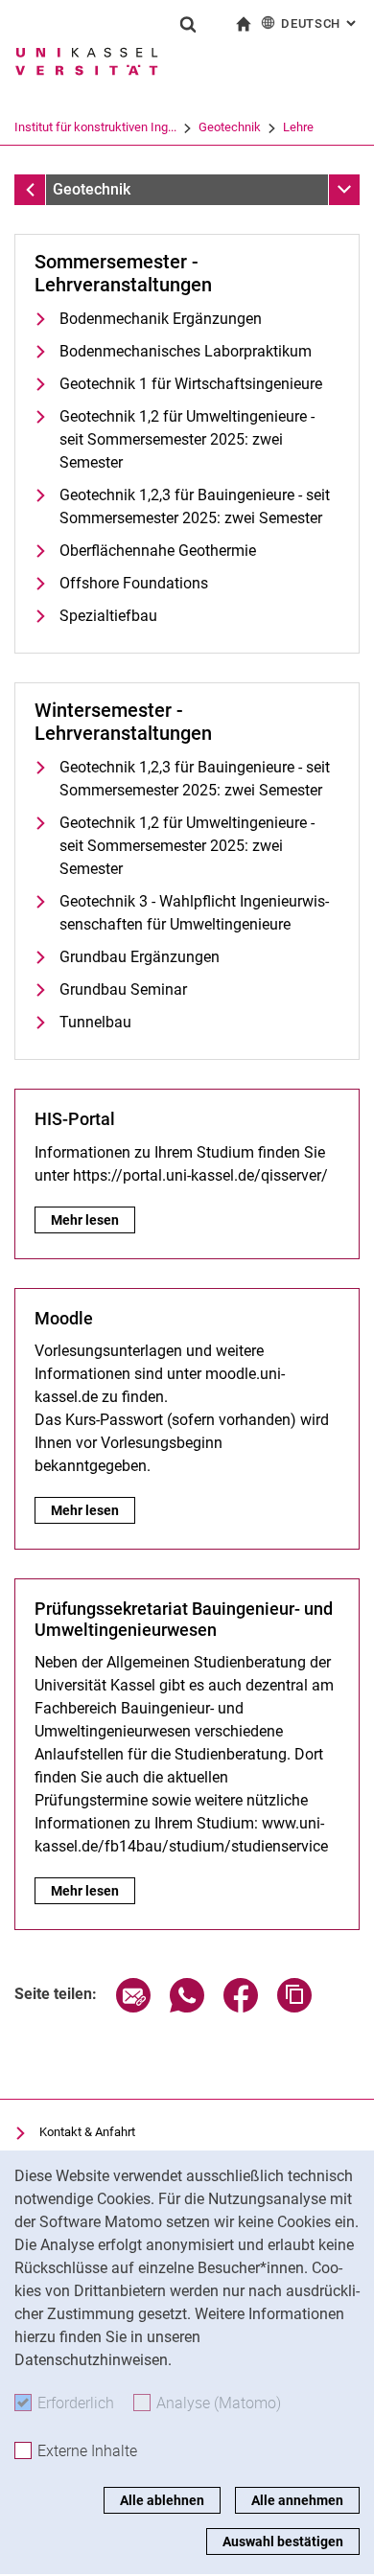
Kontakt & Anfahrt (87, 2132)
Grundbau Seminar (123, 989)
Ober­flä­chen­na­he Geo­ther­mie (158, 551)
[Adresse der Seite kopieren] (294, 2007)
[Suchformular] (188, 24)
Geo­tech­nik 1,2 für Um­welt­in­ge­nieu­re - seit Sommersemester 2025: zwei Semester (187, 439)
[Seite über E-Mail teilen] (133, 2007)
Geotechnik (230, 127)
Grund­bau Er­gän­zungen (140, 957)
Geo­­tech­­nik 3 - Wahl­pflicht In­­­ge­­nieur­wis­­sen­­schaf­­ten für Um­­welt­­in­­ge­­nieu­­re (194, 913)
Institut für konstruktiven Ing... (95, 127)
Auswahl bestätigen (283, 2541)
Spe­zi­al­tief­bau (108, 616)
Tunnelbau (95, 1022)
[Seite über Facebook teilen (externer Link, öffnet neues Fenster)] (241, 2007)
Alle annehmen (297, 2500)
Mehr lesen (86, 1220)
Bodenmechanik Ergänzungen (161, 319)
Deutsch (320, 23)
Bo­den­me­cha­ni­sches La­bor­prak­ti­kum (186, 351)
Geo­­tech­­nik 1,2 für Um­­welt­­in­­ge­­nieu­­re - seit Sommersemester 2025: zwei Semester (187, 846)
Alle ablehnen (162, 2500)
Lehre (298, 127)
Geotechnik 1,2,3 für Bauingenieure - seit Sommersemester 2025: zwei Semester (195, 506)
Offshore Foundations (134, 583)
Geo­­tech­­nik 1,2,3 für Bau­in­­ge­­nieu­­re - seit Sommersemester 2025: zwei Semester (195, 779)
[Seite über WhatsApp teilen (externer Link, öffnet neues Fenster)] (187, 2007)
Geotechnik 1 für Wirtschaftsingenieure (191, 384)
